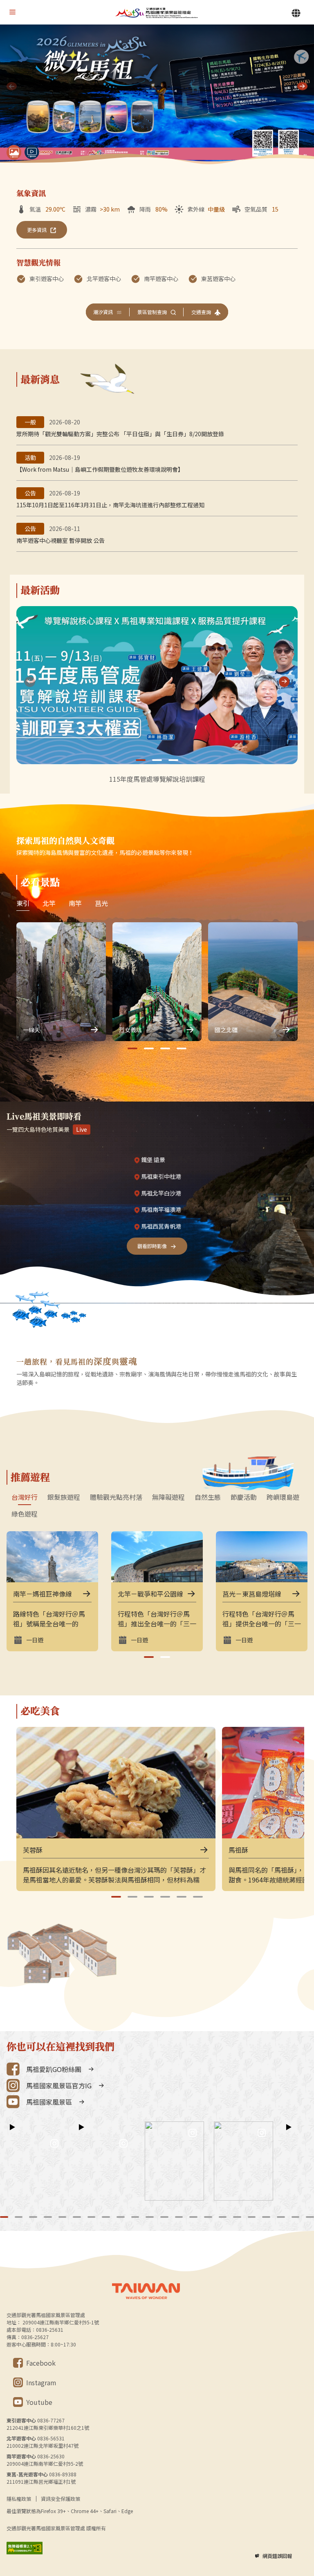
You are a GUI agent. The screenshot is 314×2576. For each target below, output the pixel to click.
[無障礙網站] (25, 2548)
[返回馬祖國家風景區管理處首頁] (157, 12)
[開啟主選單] (12, 12)
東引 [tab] (23, 903)
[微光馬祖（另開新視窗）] (157, 95)
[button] (302, 86)
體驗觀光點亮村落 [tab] (116, 1497)
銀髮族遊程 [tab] (64, 1497)
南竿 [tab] (75, 903)
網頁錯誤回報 (277, 2556)
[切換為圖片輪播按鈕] (14, 152)
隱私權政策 (19, 2499)
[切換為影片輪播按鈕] (32, 152)
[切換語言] (296, 13)
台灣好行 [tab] (25, 1497)
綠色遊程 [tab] (25, 1514)
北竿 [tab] (49, 903)
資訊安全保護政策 (61, 2499)
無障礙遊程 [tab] (168, 1497)
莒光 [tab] (101, 903)
